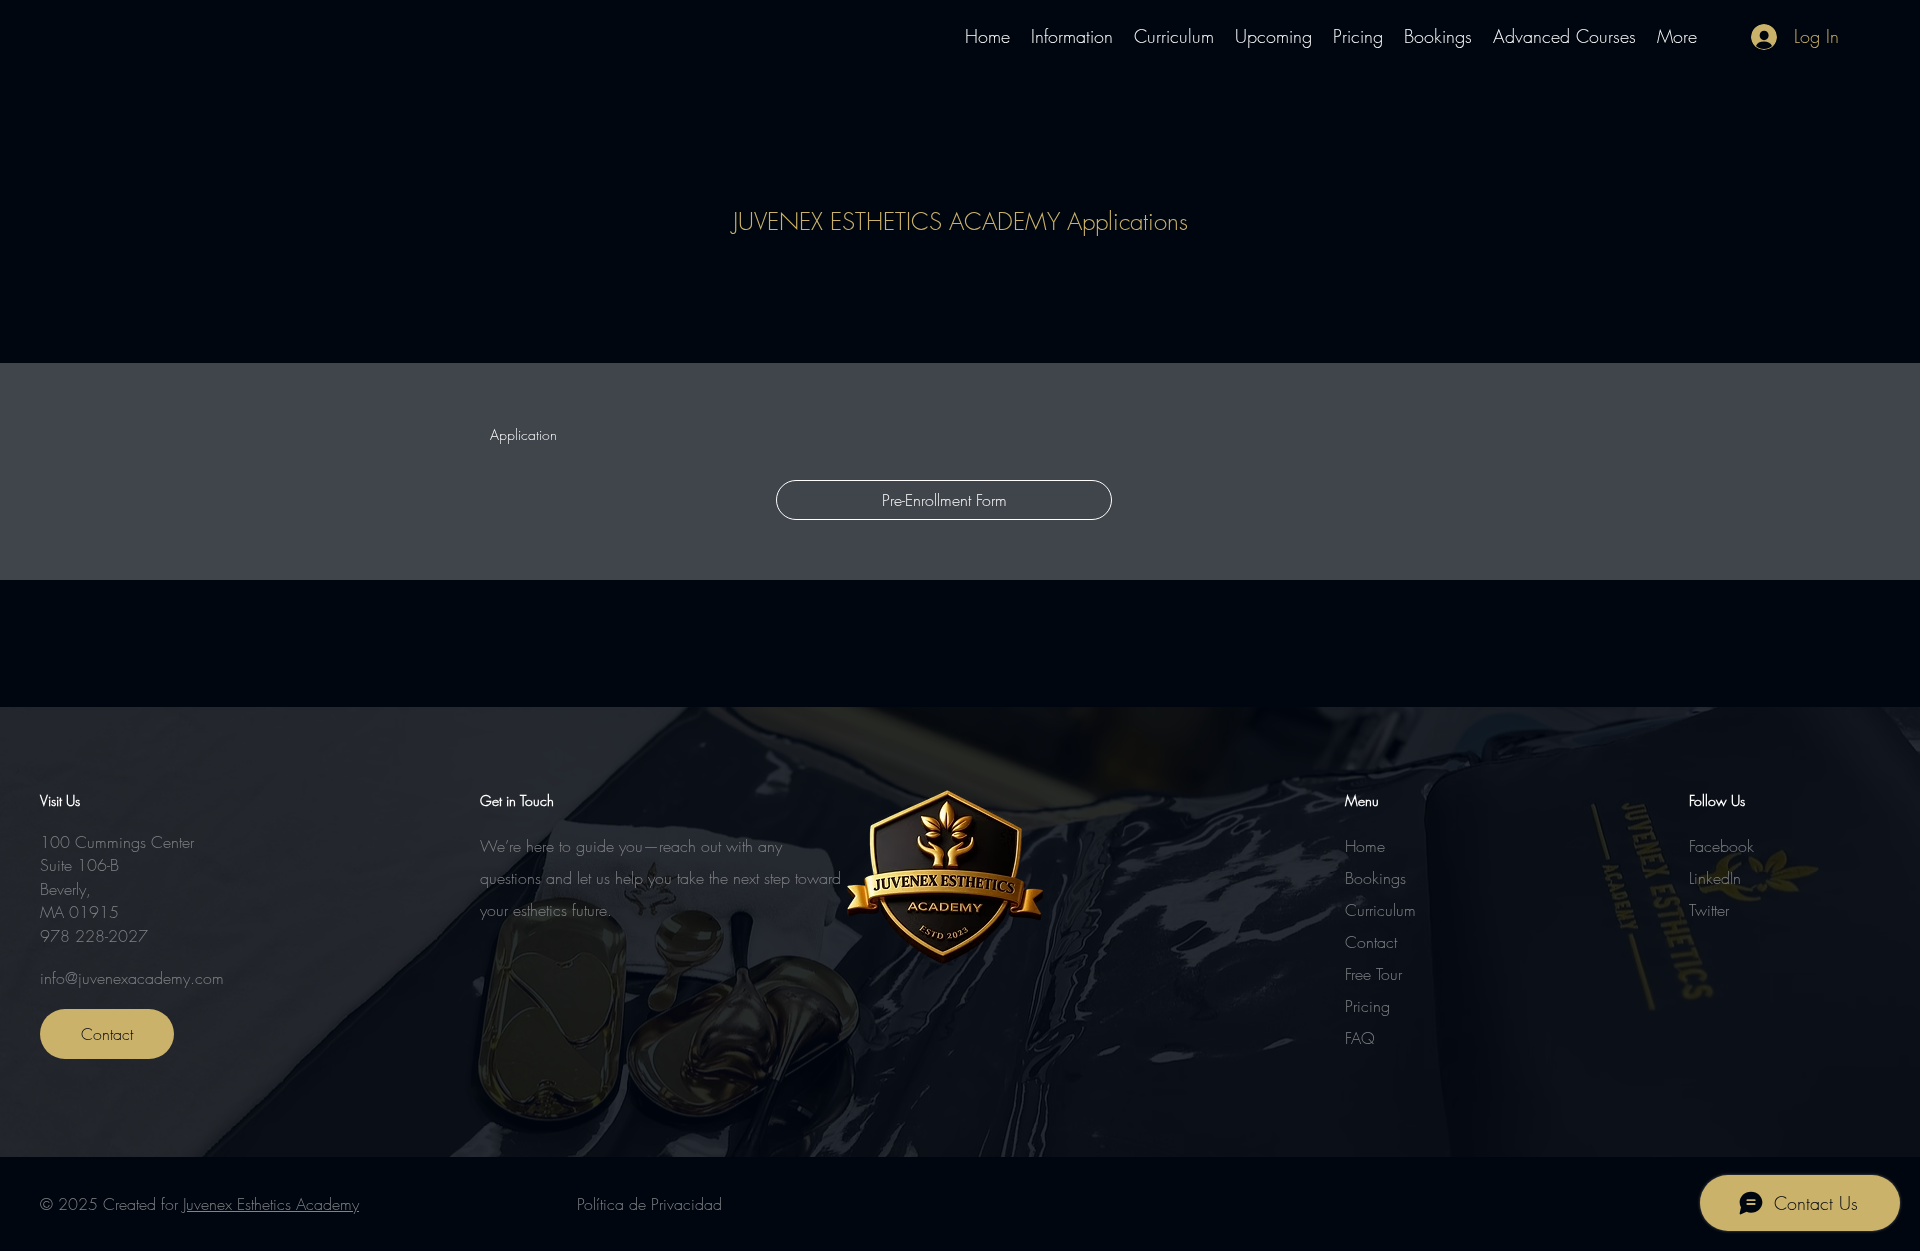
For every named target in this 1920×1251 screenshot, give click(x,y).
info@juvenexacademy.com (132, 978)
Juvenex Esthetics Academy (271, 1204)
